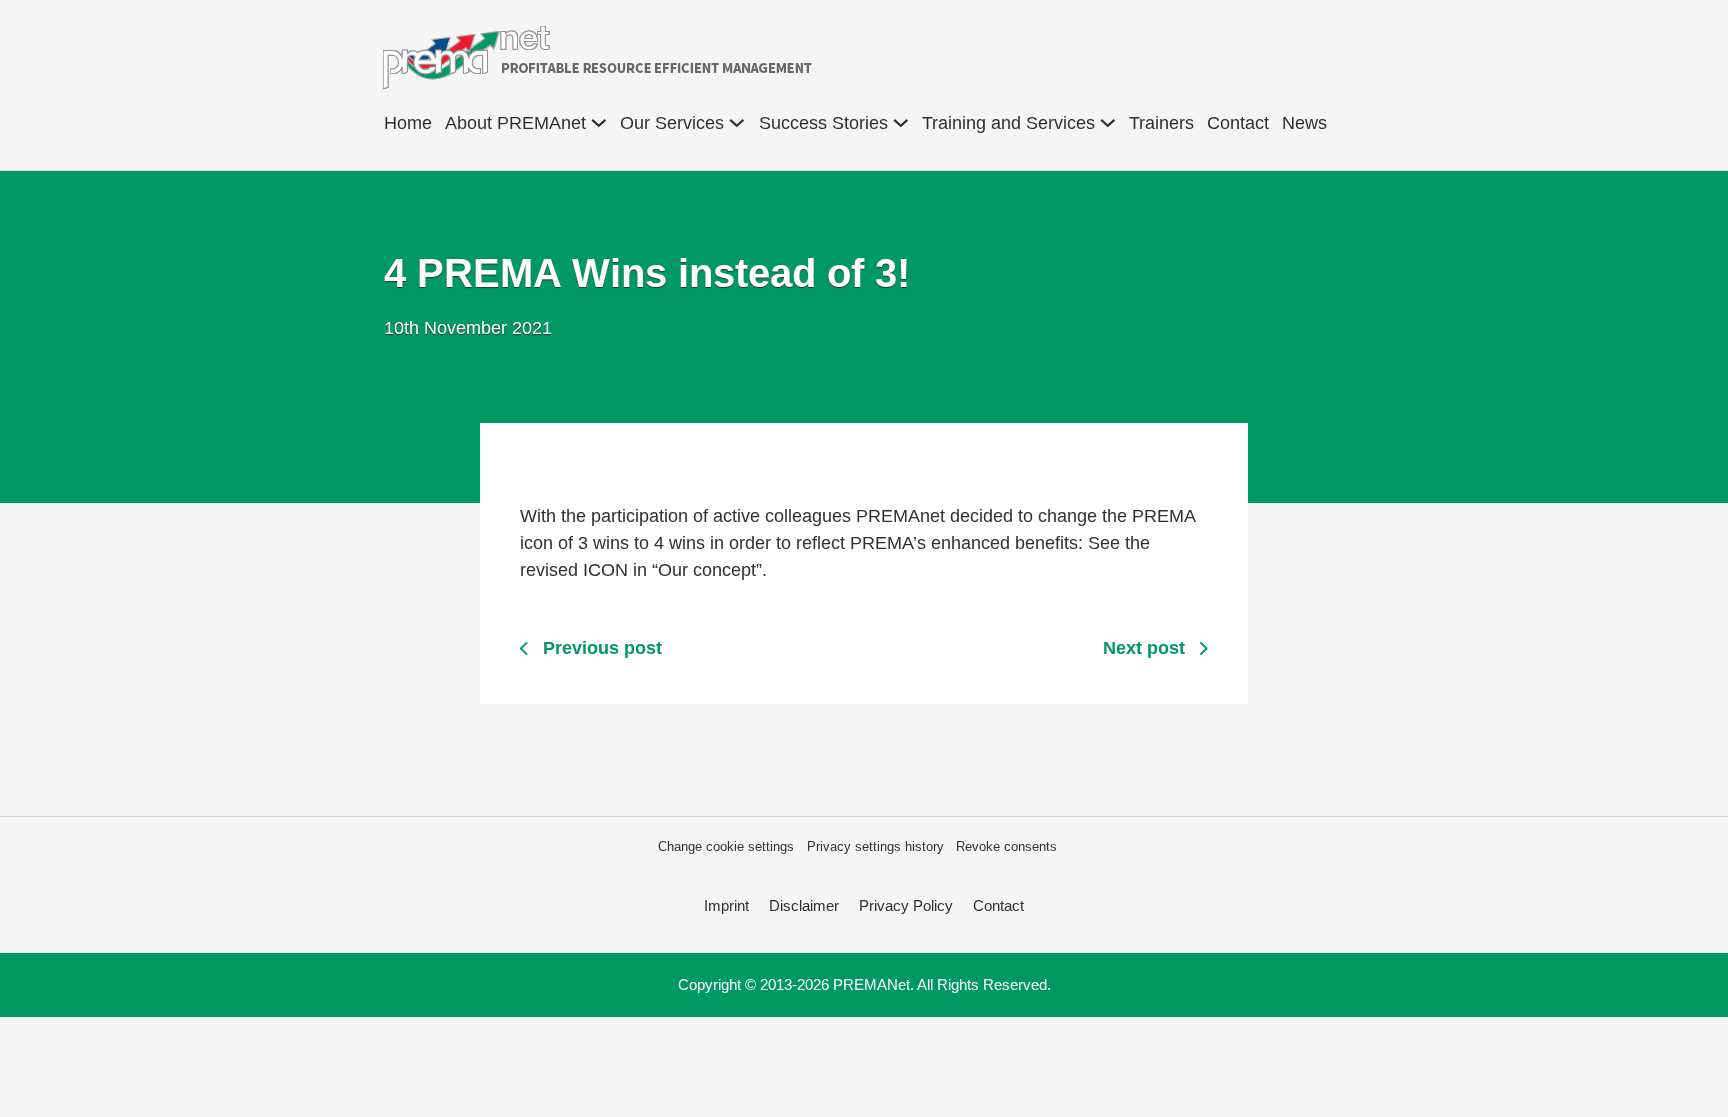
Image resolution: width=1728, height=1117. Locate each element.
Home (408, 123)
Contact (1238, 123)
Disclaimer (804, 905)
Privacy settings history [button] (875, 846)
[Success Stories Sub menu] (901, 123)
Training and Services (1008, 123)
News (1304, 123)
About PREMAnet (515, 123)
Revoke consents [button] (1006, 846)
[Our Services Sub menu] (737, 123)
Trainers (1161, 123)
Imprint (726, 905)
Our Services (672, 123)
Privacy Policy (906, 905)
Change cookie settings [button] (726, 846)
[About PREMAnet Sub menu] (599, 123)
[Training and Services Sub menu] (1108, 123)
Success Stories (823, 123)
